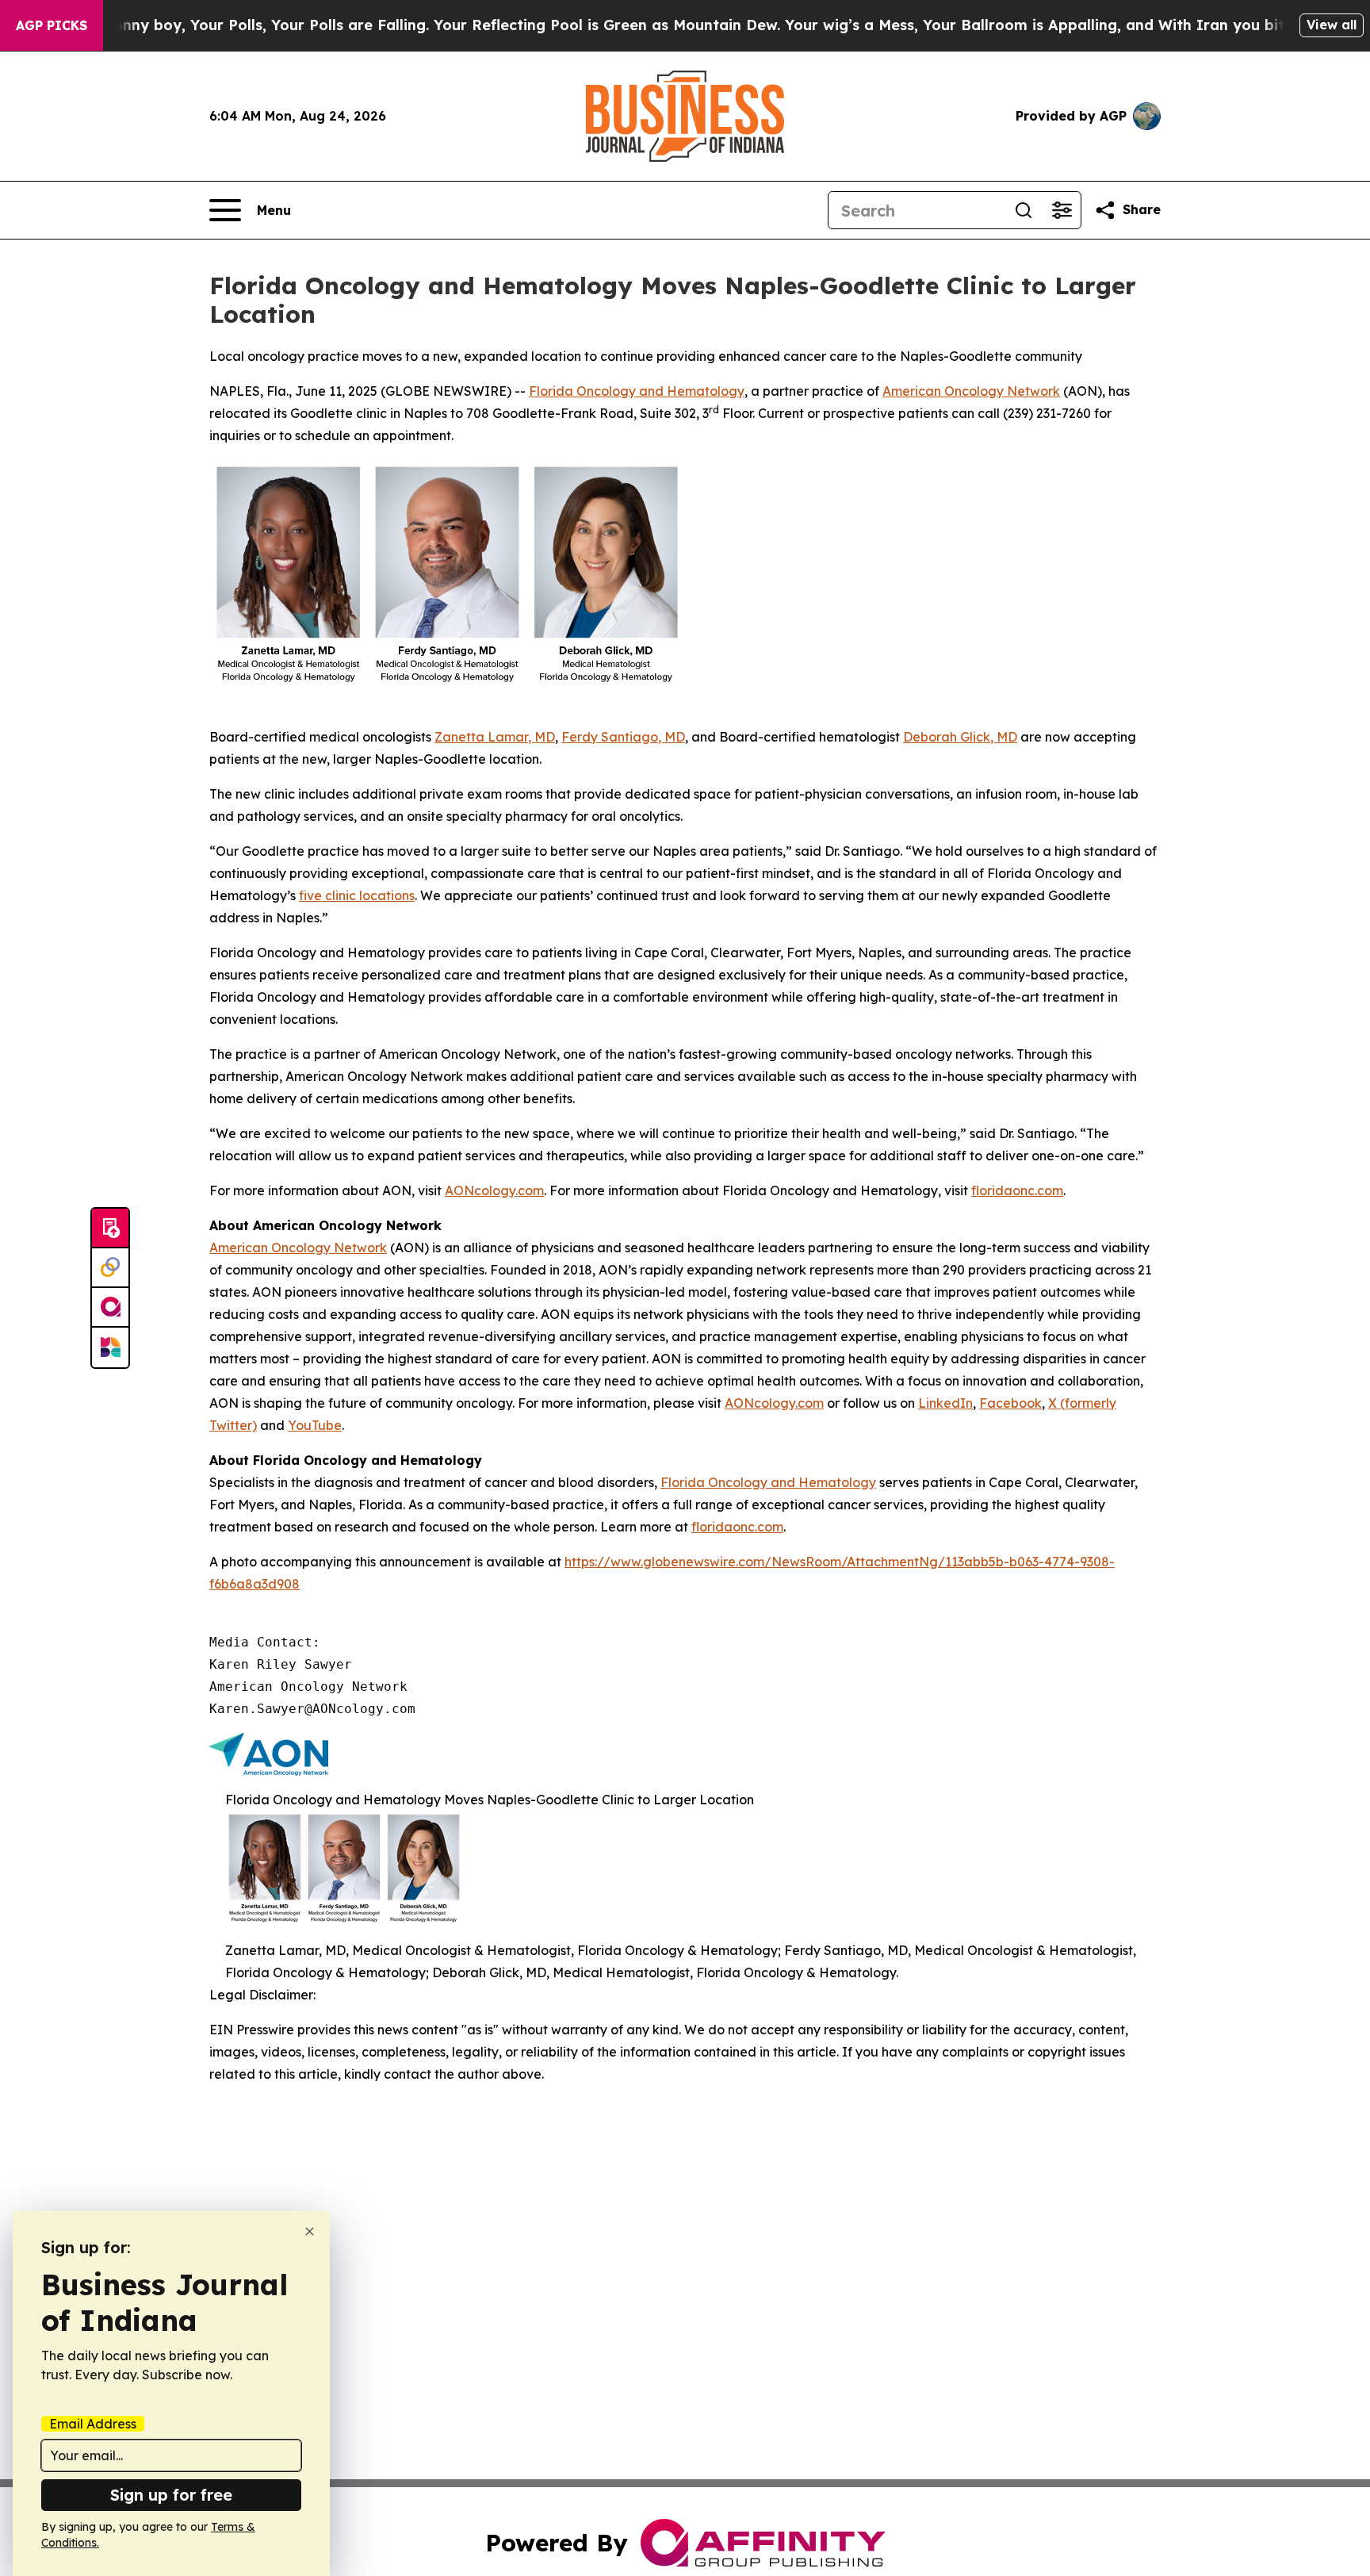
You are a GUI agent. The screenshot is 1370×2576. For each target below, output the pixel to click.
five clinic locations (357, 895)
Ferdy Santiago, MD (623, 737)
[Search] (1024, 210)
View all (1332, 25)
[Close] (310, 2231)
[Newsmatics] (110, 1347)
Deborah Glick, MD (960, 737)
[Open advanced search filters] (1062, 210)
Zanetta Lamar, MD (495, 737)
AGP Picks (52, 25)
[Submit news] (110, 1229)
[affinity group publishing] (110, 1308)
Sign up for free (171, 2495)
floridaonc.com (1017, 1190)
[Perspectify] (110, 1268)
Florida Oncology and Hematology (637, 391)
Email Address (93, 2424)
